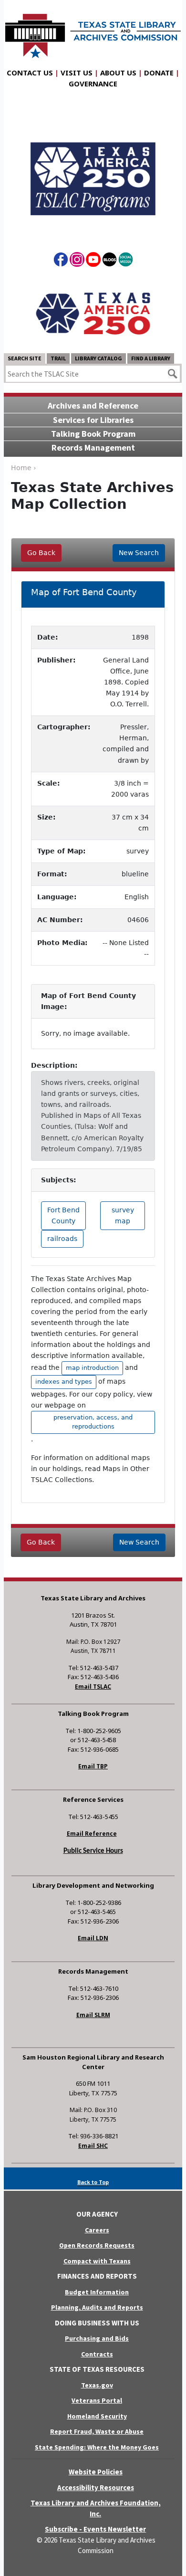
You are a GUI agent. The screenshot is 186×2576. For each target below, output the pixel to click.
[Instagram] (77, 261)
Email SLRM (93, 2015)
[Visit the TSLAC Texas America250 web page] (93, 171)
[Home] (93, 31)
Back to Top (93, 2182)
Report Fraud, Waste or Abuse (97, 2431)
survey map (123, 1215)
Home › (24, 468)
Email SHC (93, 2146)
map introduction (92, 1368)
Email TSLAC (93, 1687)
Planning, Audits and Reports (97, 2307)
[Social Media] (126, 261)
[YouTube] (93, 261)
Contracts (97, 2354)
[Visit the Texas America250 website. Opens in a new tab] (93, 313)
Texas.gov (97, 2385)
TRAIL (58, 358)
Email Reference (92, 1834)
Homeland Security (97, 2416)
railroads (62, 1239)
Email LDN (93, 1938)
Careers (97, 2230)
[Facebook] (61, 261)
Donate (159, 73)
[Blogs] (109, 261)
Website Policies (96, 2472)
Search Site (25, 358)
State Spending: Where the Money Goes (97, 2447)
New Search (139, 553)
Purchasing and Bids (97, 2338)
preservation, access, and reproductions (93, 1422)
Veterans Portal (97, 2400)
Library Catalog (98, 358)
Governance (93, 84)
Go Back (41, 553)
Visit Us (77, 73)
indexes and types (64, 1382)
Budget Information (97, 2292)
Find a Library (151, 358)
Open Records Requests (97, 2245)
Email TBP (93, 1766)
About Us (118, 73)
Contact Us (30, 73)
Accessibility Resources (96, 2487)
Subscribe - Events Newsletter (95, 2529)
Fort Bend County (63, 1215)
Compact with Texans (97, 2261)
